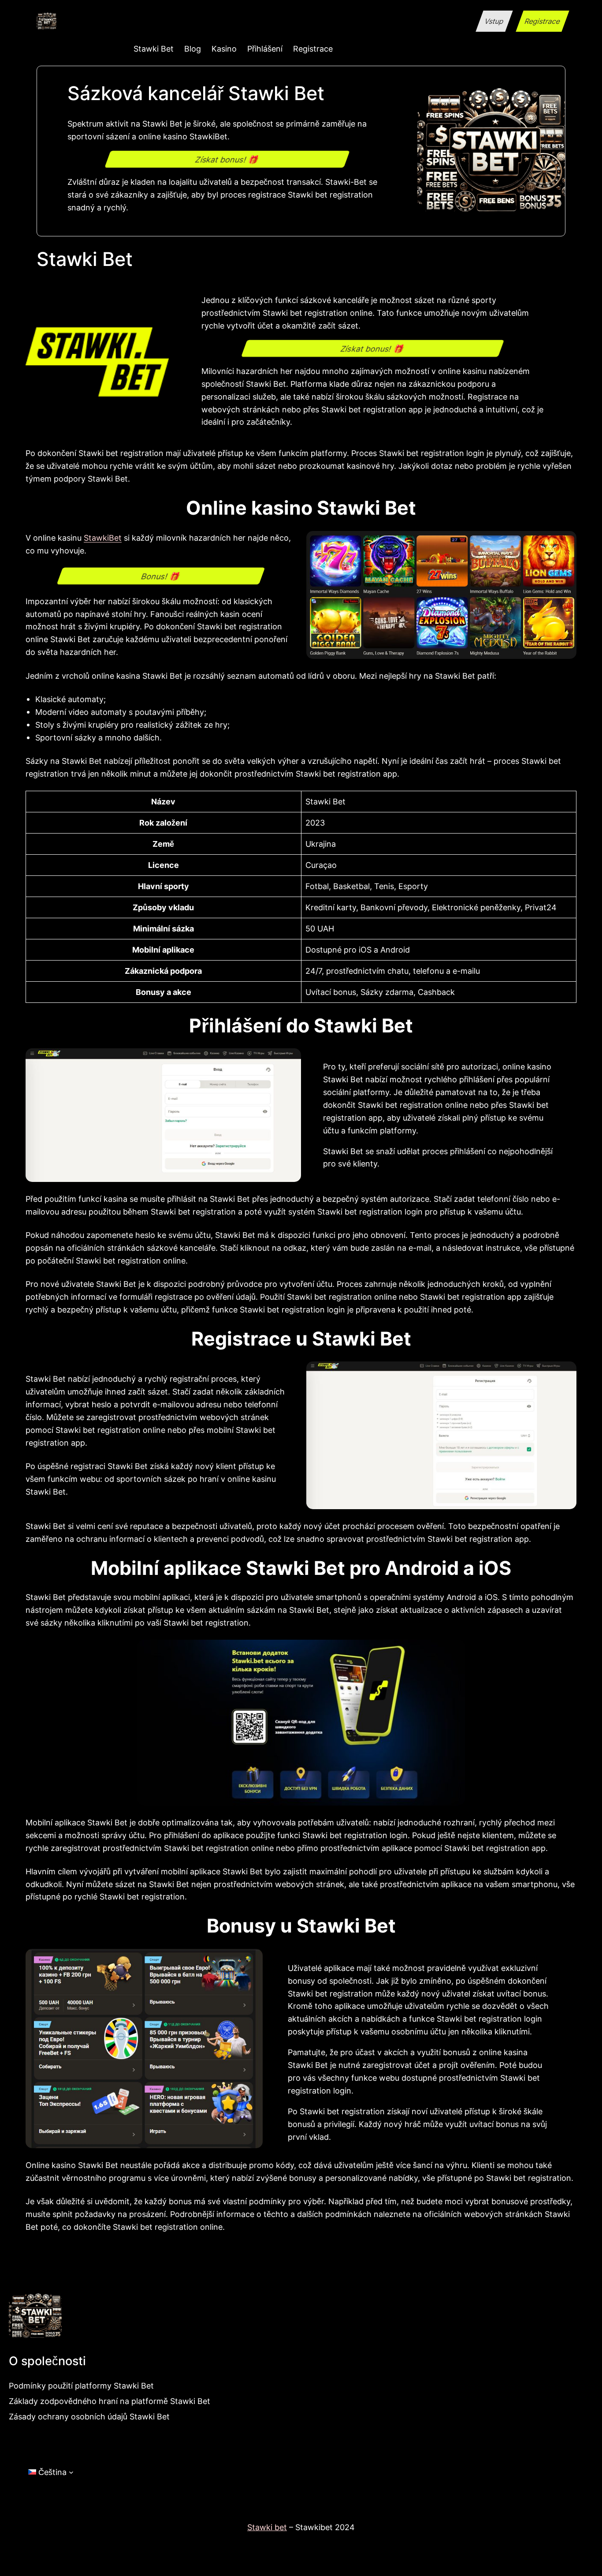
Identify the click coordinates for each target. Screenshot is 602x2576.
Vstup (494, 21)
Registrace (542, 21)
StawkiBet (103, 538)
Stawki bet (267, 2527)
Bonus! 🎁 (160, 576)
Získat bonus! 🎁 (227, 159)
